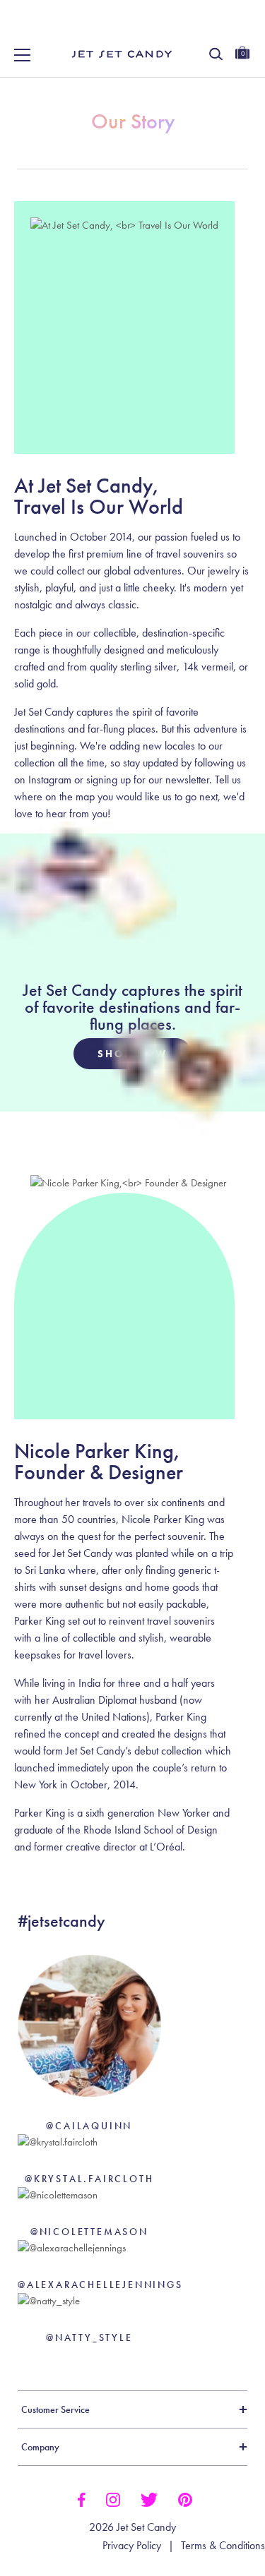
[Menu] (23, 55)
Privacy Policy (132, 2546)
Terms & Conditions (223, 2546)
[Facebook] (81, 2498)
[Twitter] (149, 2498)
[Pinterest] (185, 2498)
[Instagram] (113, 2498)
